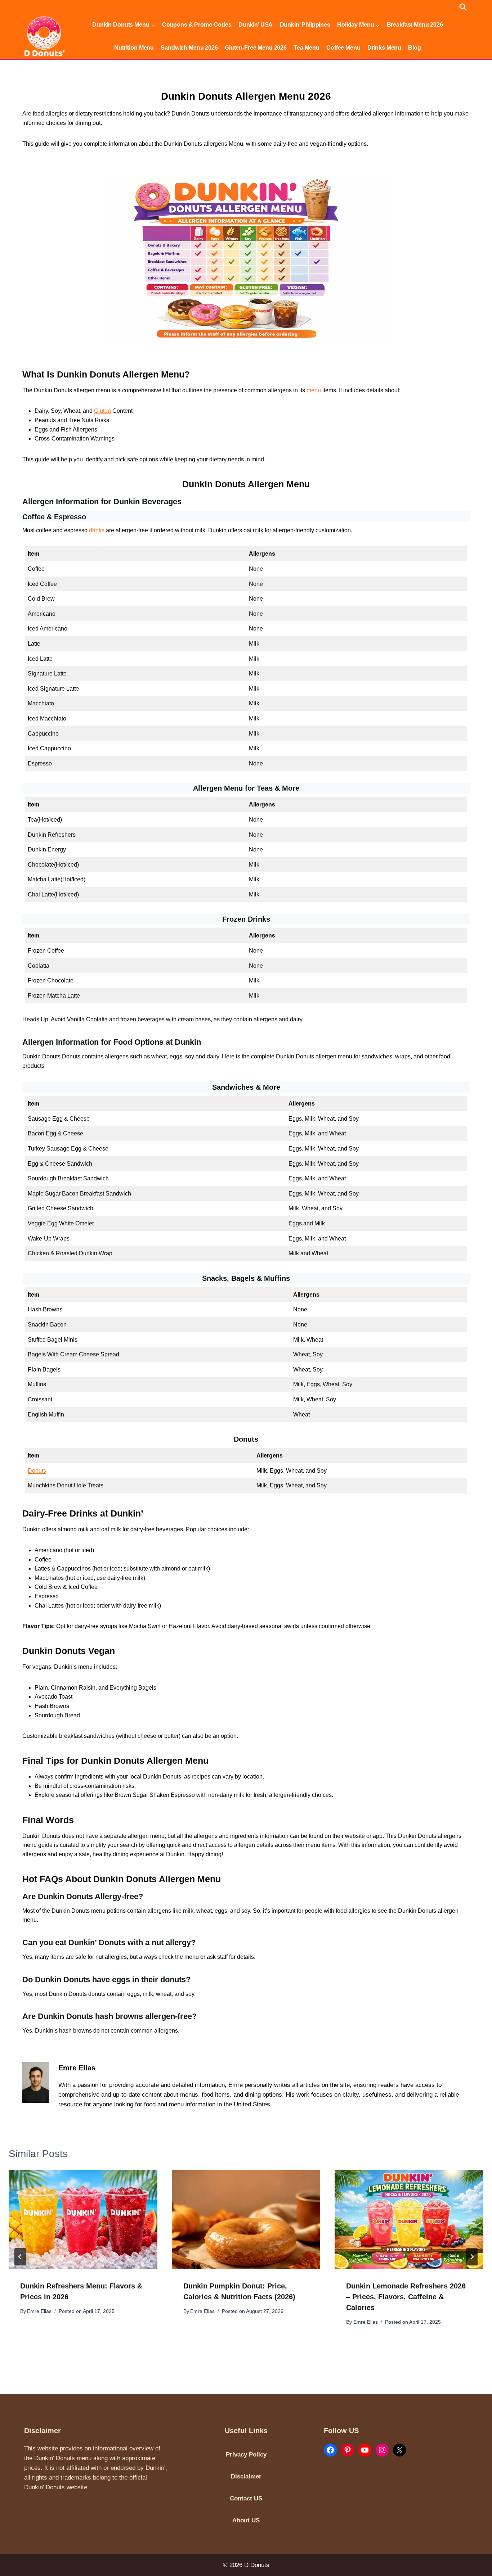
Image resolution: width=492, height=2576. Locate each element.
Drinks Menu (384, 48)
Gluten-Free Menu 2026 (256, 48)
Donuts (37, 1471)
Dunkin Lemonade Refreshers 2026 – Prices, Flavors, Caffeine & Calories (406, 2297)
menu (314, 390)
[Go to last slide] (20, 2257)
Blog (414, 48)
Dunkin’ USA (256, 25)
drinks (97, 530)
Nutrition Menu (134, 48)
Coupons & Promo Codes (197, 25)
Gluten (102, 411)
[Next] (472, 2257)
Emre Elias (39, 2311)
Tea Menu (307, 48)
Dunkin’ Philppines (305, 25)
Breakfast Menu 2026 (415, 25)
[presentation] (83, 2220)
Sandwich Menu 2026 (189, 48)
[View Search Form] (463, 7)
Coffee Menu (343, 48)
